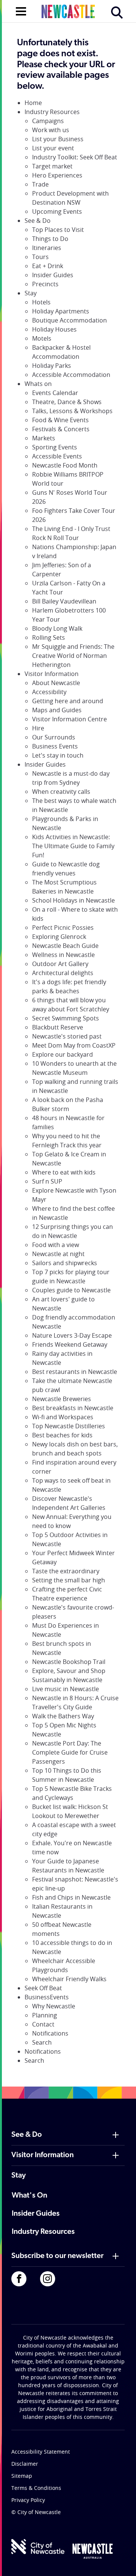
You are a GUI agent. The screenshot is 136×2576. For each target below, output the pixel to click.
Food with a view (56, 1245)
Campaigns (48, 121)
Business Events (55, 746)
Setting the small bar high (69, 1580)
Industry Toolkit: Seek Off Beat (75, 157)
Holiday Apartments (61, 311)
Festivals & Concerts (61, 429)
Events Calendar (55, 393)
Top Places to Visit (58, 230)
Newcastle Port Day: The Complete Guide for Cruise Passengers (70, 1752)
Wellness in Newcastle (63, 955)
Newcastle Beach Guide (65, 946)
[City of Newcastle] (38, 2547)
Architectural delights (63, 973)
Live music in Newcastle (66, 1689)
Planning (45, 2015)
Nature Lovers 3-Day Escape (72, 1335)
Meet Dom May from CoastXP (74, 1045)
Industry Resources (52, 112)
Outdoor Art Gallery (60, 964)
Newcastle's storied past (67, 1036)
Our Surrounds (54, 737)
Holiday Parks (52, 366)
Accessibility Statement (41, 2452)
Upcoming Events (57, 211)
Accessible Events (57, 456)
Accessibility (49, 692)
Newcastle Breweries (62, 1399)
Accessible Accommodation (71, 375)
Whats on (38, 384)
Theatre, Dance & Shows (67, 402)
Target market (52, 166)
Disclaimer (25, 2464)
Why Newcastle (54, 2006)
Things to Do (50, 239)
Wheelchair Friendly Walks (69, 1979)
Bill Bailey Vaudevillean (64, 601)
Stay (31, 293)
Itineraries (47, 248)
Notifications (50, 2033)
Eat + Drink (48, 266)
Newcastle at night (58, 1254)
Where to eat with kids (64, 1172)
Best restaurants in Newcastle (75, 1372)
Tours (40, 257)
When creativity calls (61, 792)
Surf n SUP (47, 1181)
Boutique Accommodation (70, 320)
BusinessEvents (47, 1997)
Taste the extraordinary (66, 1571)
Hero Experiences (57, 175)
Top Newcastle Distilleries (69, 1426)
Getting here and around (68, 701)
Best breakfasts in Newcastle (73, 1408)
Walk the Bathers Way (63, 1716)
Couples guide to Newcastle (71, 1290)
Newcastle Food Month (65, 465)
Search (42, 2042)
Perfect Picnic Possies (63, 928)
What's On (29, 2196)
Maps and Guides (57, 710)
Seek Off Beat (43, 1988)
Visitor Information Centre (70, 719)
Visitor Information (52, 674)
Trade (40, 184)
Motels (42, 338)
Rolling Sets (49, 637)
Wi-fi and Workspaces (63, 1417)
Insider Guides (53, 275)
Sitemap (22, 2476)
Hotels (41, 302)
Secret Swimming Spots (66, 1018)
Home (33, 103)
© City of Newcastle (36, 2512)
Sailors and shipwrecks (65, 1263)
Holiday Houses (54, 329)
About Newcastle (56, 683)
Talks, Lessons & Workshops (72, 411)
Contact (43, 2024)
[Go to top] (121, 2561)
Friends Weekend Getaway (70, 1344)
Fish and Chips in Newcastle (71, 1897)
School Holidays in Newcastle (73, 900)
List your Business (58, 139)
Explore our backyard (63, 1054)
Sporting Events (55, 447)
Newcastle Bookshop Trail (69, 1662)
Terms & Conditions (36, 2488)
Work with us (51, 130)
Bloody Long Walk (57, 628)
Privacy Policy (28, 2500)
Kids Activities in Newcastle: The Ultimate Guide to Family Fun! (73, 846)
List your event (53, 148)
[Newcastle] (93, 2551)
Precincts (45, 284)
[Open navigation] (21, 11)
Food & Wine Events (60, 420)
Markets (44, 438)
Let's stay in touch (58, 755)
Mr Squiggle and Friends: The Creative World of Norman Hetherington (73, 656)
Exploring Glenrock (59, 937)
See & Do (38, 221)
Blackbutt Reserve (58, 1027)
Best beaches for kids (62, 1435)
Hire (38, 728)
